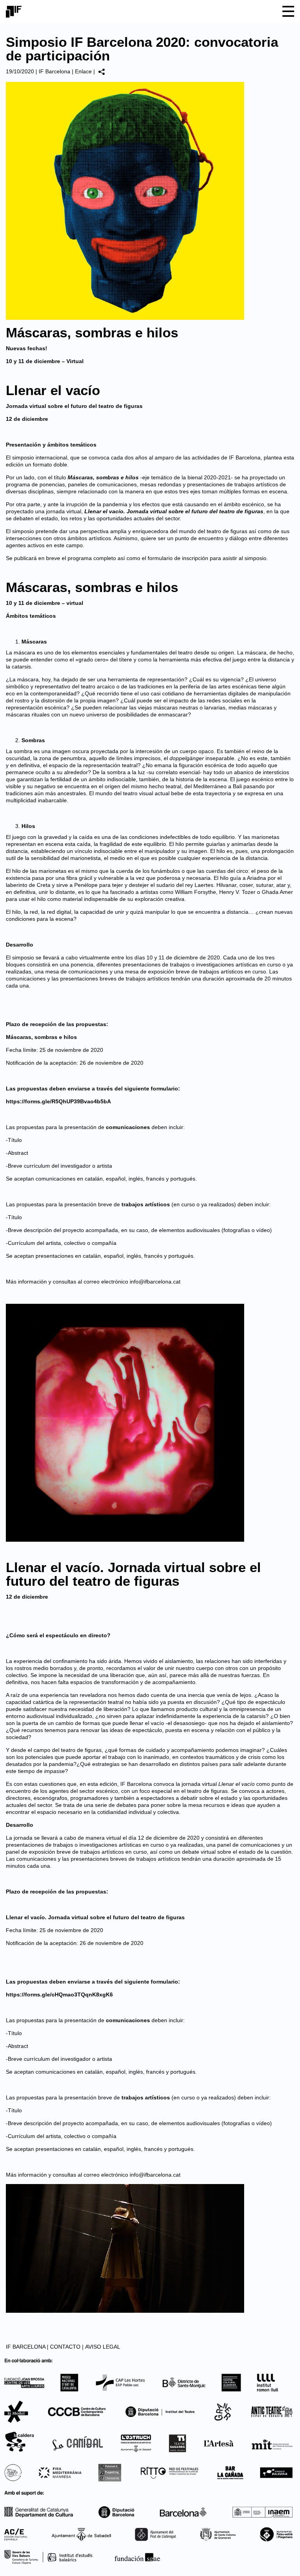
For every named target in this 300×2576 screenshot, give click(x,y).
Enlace (83, 71)
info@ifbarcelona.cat (155, 1282)
